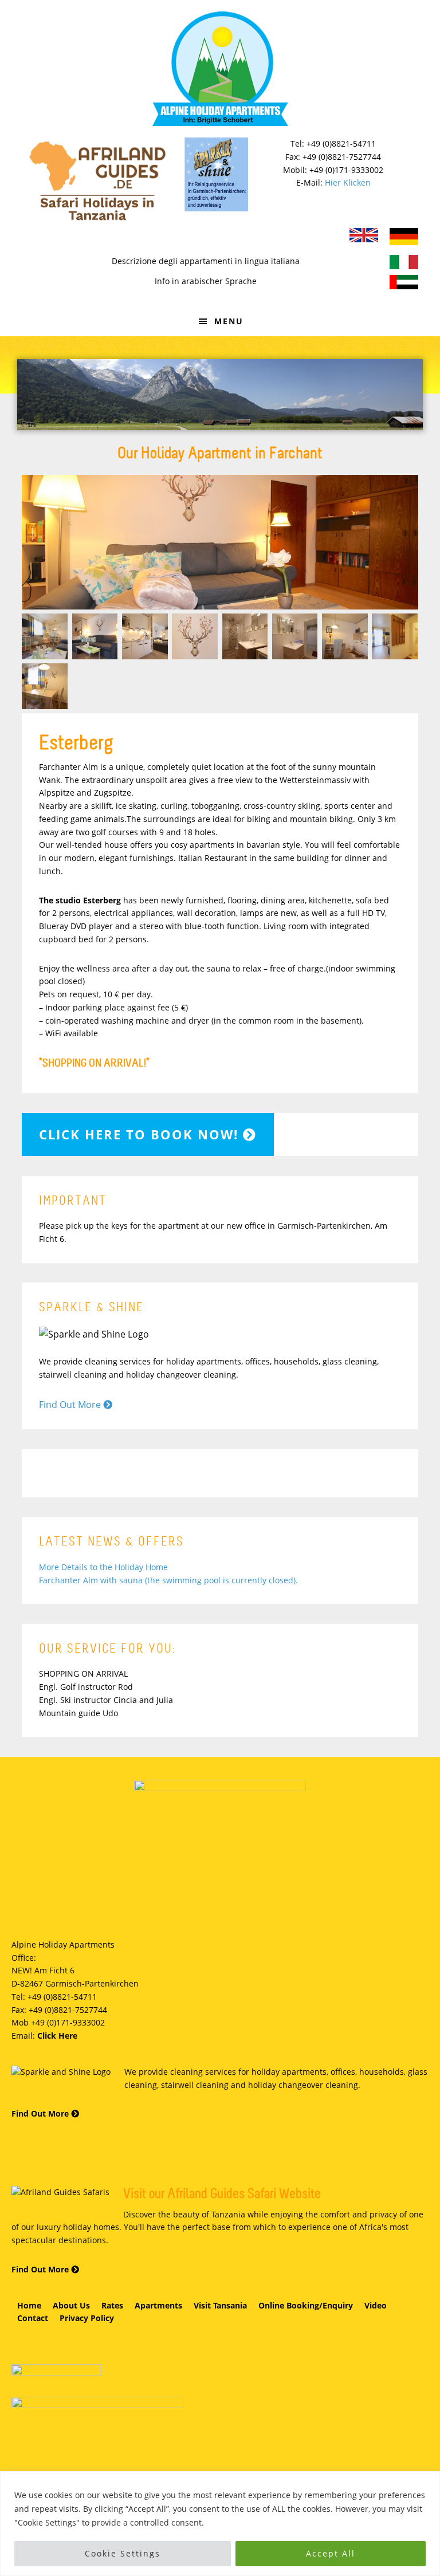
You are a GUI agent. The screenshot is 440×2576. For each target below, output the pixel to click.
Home (29, 2305)
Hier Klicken (348, 182)
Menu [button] (229, 321)
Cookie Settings (123, 2553)
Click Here (57, 2036)
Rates (112, 2305)
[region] (220, 2524)
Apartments (158, 2305)
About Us (71, 2305)
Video (376, 2305)
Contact (33, 2318)
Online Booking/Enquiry (306, 2305)
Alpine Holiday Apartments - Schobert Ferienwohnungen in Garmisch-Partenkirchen (220, 69)
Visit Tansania (220, 2305)
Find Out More (71, 1405)
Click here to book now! (141, 1134)
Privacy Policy (87, 2318)
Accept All (331, 2553)
